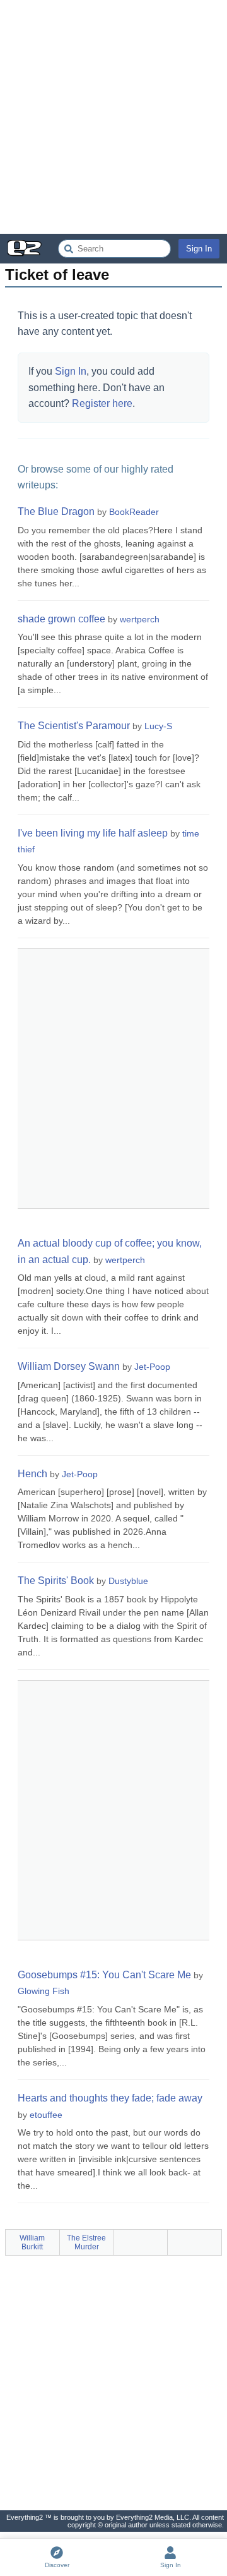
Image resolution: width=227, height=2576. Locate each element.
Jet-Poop (152, 1367)
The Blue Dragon (56, 511)
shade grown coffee (61, 619)
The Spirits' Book (56, 1581)
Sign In (199, 249)
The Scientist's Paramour (74, 726)
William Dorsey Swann (69, 1366)
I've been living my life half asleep (93, 833)
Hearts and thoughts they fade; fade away (110, 2098)
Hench (32, 1474)
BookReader (134, 512)
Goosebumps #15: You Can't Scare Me (104, 1975)
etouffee (46, 2115)
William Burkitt (32, 2242)
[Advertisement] (113, 117)
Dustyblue (128, 1581)
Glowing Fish (44, 1991)
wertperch (140, 619)
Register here (102, 403)
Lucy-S (158, 726)
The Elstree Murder (86, 2242)
